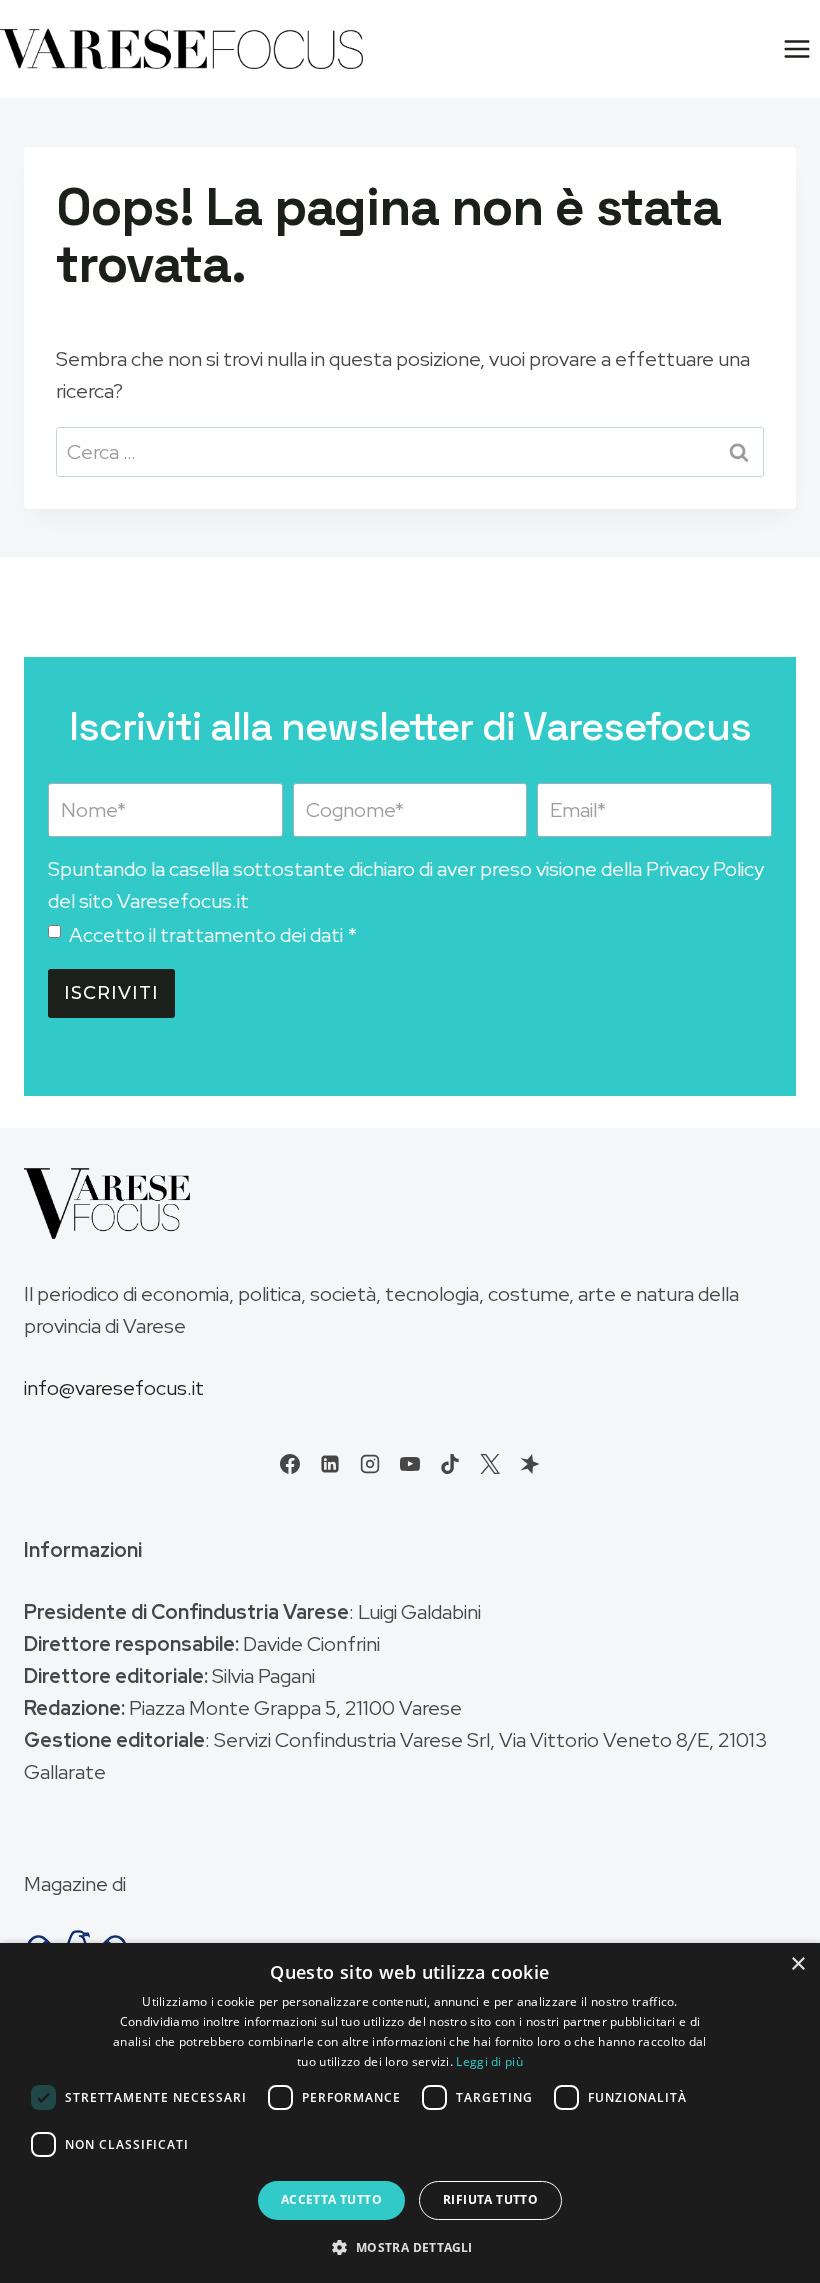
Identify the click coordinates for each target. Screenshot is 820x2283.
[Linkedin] (330, 1464)
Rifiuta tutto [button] (490, 2199)
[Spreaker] (530, 1464)
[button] (409, 2247)
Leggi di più (489, 2061)
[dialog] (410, 2113)
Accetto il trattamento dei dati (213, 935)
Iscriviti (111, 993)
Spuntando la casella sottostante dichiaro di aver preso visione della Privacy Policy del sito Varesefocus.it (406, 885)
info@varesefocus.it (114, 1388)
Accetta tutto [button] (331, 2199)
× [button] (797, 1964)
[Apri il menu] (796, 48)
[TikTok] (450, 1464)
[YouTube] (410, 1464)
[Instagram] (370, 1464)
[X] (490, 1464)
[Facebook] (290, 1464)
